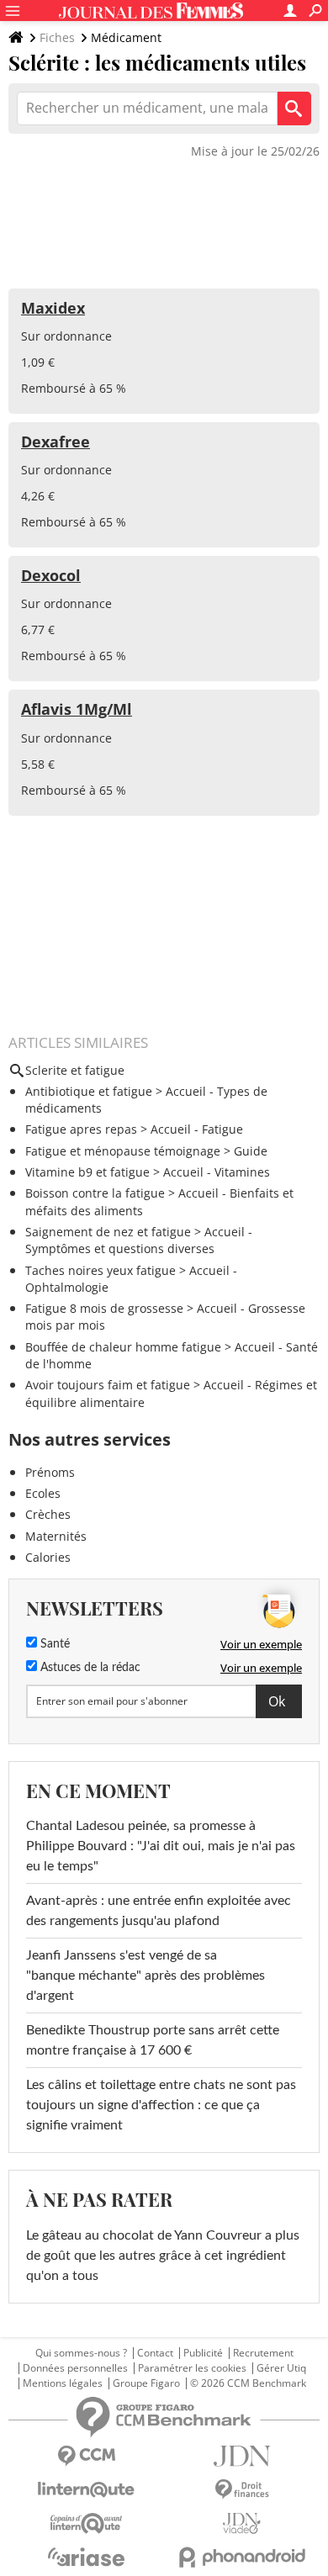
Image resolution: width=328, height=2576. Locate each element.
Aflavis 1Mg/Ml (77, 709)
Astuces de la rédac (89, 1668)
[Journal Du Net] (242, 2456)
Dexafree (56, 442)
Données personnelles (75, 2368)
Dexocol (51, 575)
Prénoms (50, 1472)
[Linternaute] (86, 2490)
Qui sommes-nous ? (81, 2353)
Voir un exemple (261, 1644)
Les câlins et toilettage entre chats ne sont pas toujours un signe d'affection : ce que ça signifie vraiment (161, 2105)
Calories (48, 1557)
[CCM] (86, 2456)
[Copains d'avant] (86, 2523)
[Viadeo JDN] (242, 2523)
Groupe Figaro (146, 2383)
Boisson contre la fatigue (95, 1193)
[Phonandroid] (242, 2557)
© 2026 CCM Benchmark (248, 2383)
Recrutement (263, 2353)
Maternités (56, 1536)
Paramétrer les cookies (192, 2368)
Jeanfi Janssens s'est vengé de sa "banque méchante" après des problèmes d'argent (145, 1976)
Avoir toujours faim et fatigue (108, 1385)
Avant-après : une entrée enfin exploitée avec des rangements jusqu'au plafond (159, 1911)
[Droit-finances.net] (242, 2490)
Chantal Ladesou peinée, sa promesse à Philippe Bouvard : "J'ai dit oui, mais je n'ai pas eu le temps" (161, 1846)
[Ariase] (86, 2557)
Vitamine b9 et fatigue (87, 1172)
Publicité (203, 2353)
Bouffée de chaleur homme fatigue (123, 1347)
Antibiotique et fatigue (89, 1091)
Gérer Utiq (281, 2368)
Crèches (48, 1514)
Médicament (126, 37)
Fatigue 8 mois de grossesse (104, 1308)
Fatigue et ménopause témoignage (123, 1151)
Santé (53, 1644)
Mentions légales (63, 2383)
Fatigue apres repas (81, 1129)
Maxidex (53, 308)
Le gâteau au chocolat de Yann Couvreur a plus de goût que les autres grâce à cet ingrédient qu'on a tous (163, 2256)
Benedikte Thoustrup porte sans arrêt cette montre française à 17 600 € (153, 2040)
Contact (155, 2353)
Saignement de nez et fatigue (108, 1232)
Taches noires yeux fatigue (101, 1270)
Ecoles (43, 1493)
